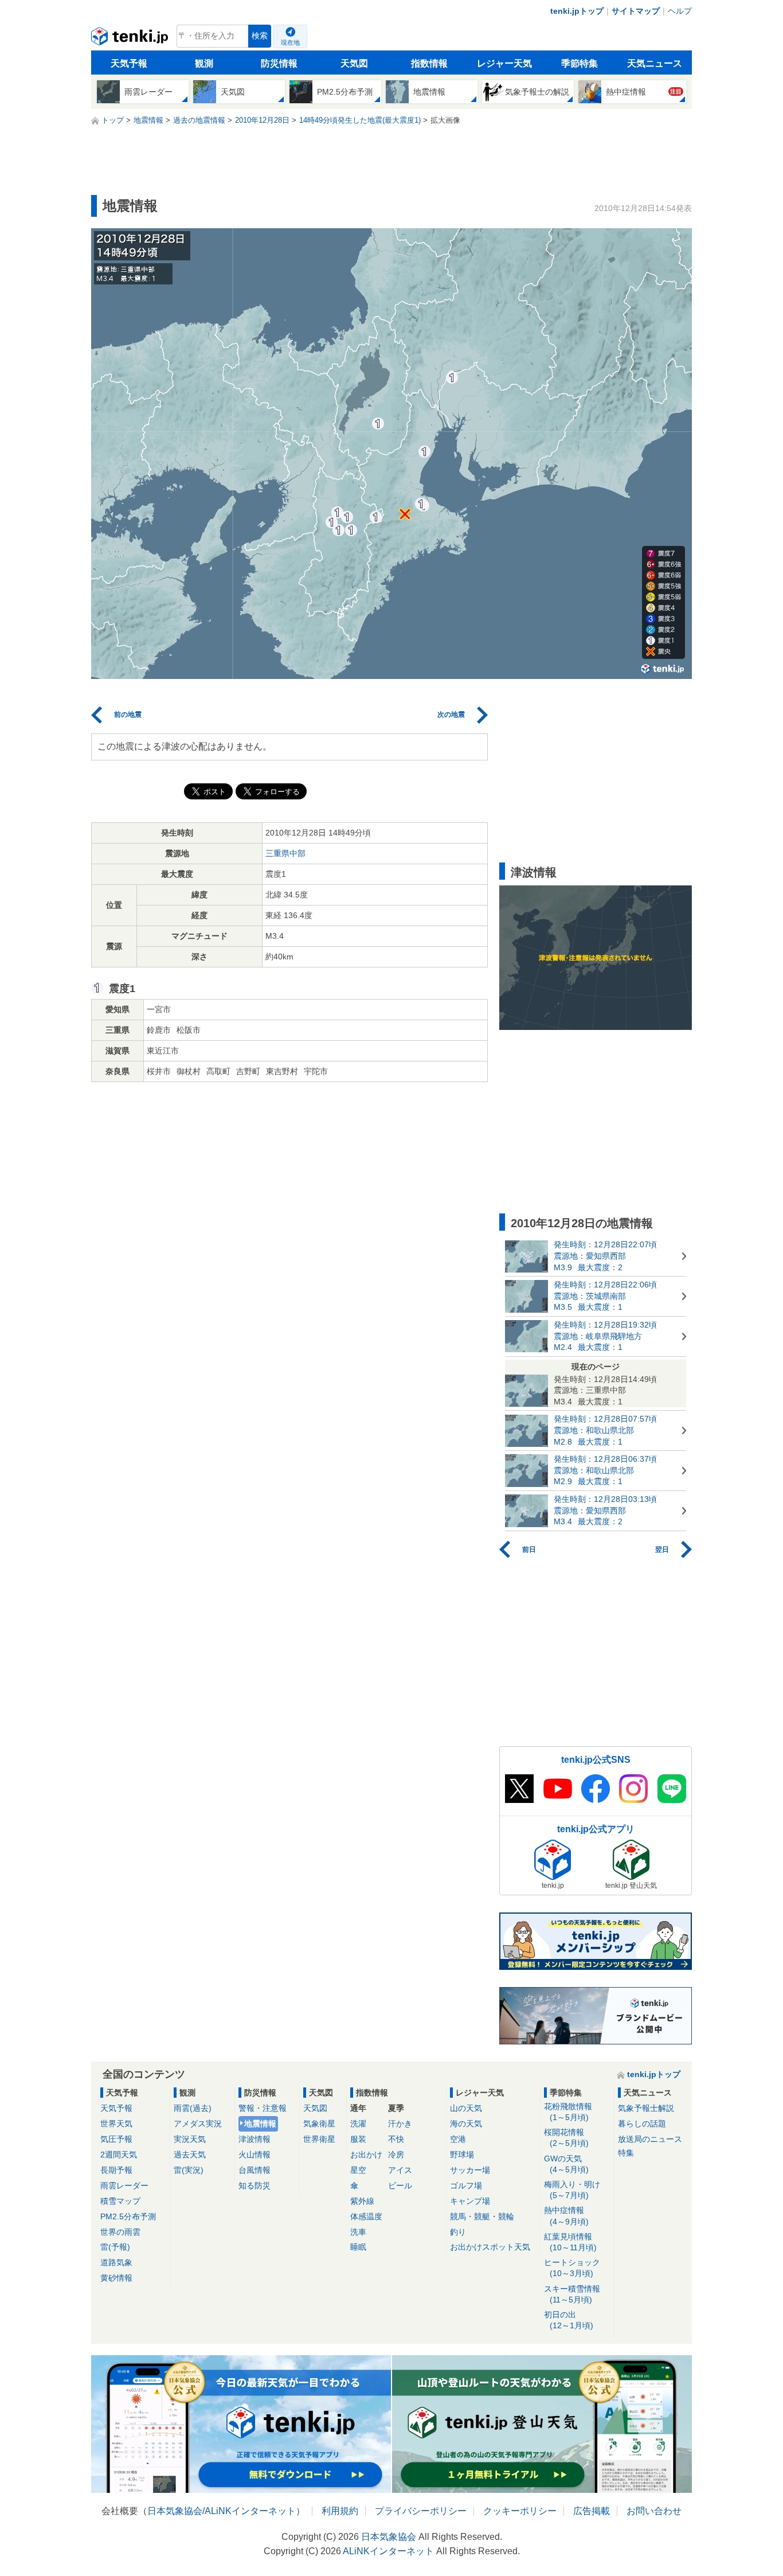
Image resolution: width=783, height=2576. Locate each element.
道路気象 (116, 2262)
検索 (260, 36)
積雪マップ (120, 2201)
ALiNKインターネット (250, 2511)
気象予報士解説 (646, 2108)
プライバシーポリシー (421, 2511)
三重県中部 (285, 853)
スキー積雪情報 (572, 2294)
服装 (358, 2139)
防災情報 (279, 63)
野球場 (462, 2155)
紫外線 (362, 2201)
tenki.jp (131, 39)
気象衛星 (319, 2124)
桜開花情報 (566, 2138)
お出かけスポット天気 (490, 2247)
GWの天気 (566, 2164)
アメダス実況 (198, 2124)
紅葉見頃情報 (570, 2242)
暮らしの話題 (642, 2124)
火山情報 (255, 2155)
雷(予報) (115, 2247)
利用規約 (340, 2511)
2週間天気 (119, 2155)
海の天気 (466, 2124)
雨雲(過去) (193, 2108)
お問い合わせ (654, 2511)
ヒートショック (572, 2268)
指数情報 (429, 63)
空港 (458, 2139)
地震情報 (260, 2124)
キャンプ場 (470, 2201)
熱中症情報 (566, 2216)
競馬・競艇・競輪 (482, 2216)
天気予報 (129, 63)
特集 (626, 2153)
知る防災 (255, 2185)
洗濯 (358, 2124)
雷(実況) (189, 2170)
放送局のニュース (650, 2139)
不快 (396, 2139)
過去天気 (190, 2155)
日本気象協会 (175, 2511)
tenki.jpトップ (577, 11)
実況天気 (190, 2139)
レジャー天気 (504, 63)
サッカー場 (470, 2170)
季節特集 (580, 63)
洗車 (358, 2232)
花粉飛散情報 (568, 2112)
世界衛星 (319, 2139)
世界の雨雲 (120, 2232)
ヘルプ (680, 11)
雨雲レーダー (124, 2185)
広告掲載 (592, 2511)
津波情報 (255, 2139)
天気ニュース (655, 63)
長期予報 (116, 2170)
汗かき (400, 2124)
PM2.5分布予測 (128, 2216)
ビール (400, 2185)
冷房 (396, 2155)
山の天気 (466, 2108)
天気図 (354, 63)
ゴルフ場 (466, 2185)
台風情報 (255, 2170)
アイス (400, 2170)
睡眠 (358, 2247)
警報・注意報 (263, 2108)
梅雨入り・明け (572, 2190)
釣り (458, 2232)
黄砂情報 (116, 2278)
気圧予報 (116, 2139)
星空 (358, 2170)
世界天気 (116, 2124)
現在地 (290, 42)
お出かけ (366, 2155)
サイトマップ (636, 11)
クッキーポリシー (520, 2511)
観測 (204, 63)
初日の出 (569, 2320)
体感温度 (366, 2216)
